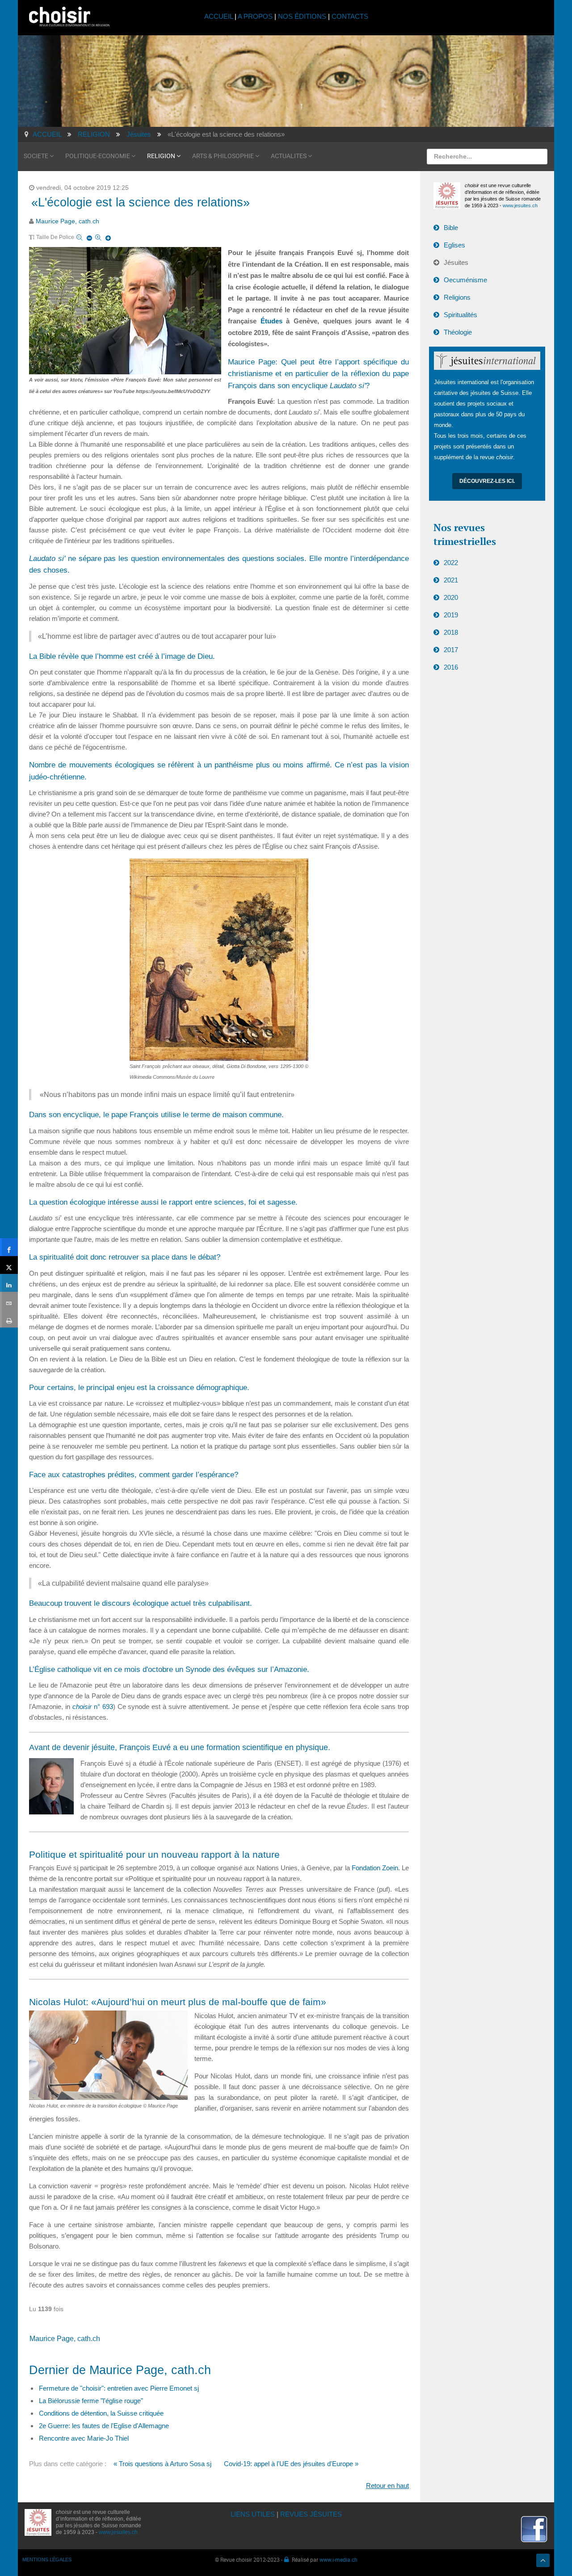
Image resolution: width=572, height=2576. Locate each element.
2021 (451, 580)
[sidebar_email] (9, 1301)
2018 (451, 632)
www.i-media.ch (339, 2559)
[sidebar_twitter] (9, 1265)
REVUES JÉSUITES (311, 2514)
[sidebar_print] (9, 1319)
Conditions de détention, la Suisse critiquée (101, 2413)
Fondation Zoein (375, 1868)
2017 (451, 650)
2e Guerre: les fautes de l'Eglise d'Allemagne (104, 2426)
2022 (451, 563)
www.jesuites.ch (520, 205)
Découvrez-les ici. (487, 481)
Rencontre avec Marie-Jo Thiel (84, 2438)
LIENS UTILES (253, 2514)
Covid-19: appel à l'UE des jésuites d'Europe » (291, 2464)
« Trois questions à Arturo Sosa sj (162, 2464)
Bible (451, 228)
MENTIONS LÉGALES (47, 2559)
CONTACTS (350, 16)
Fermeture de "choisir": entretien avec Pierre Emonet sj (119, 2388)
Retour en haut (387, 2486)
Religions (457, 297)
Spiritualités (461, 315)
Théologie (458, 332)
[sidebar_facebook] (9, 1247)
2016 (451, 667)
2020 (451, 597)
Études (271, 321)
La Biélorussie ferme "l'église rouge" (91, 2401)
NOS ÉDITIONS (302, 16)
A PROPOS (255, 16)
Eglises (454, 245)
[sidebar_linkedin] (9, 1283)
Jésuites (456, 262)
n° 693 (93, 1707)
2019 (451, 615)
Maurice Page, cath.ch (67, 221)
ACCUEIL (219, 16)
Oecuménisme (465, 280)
